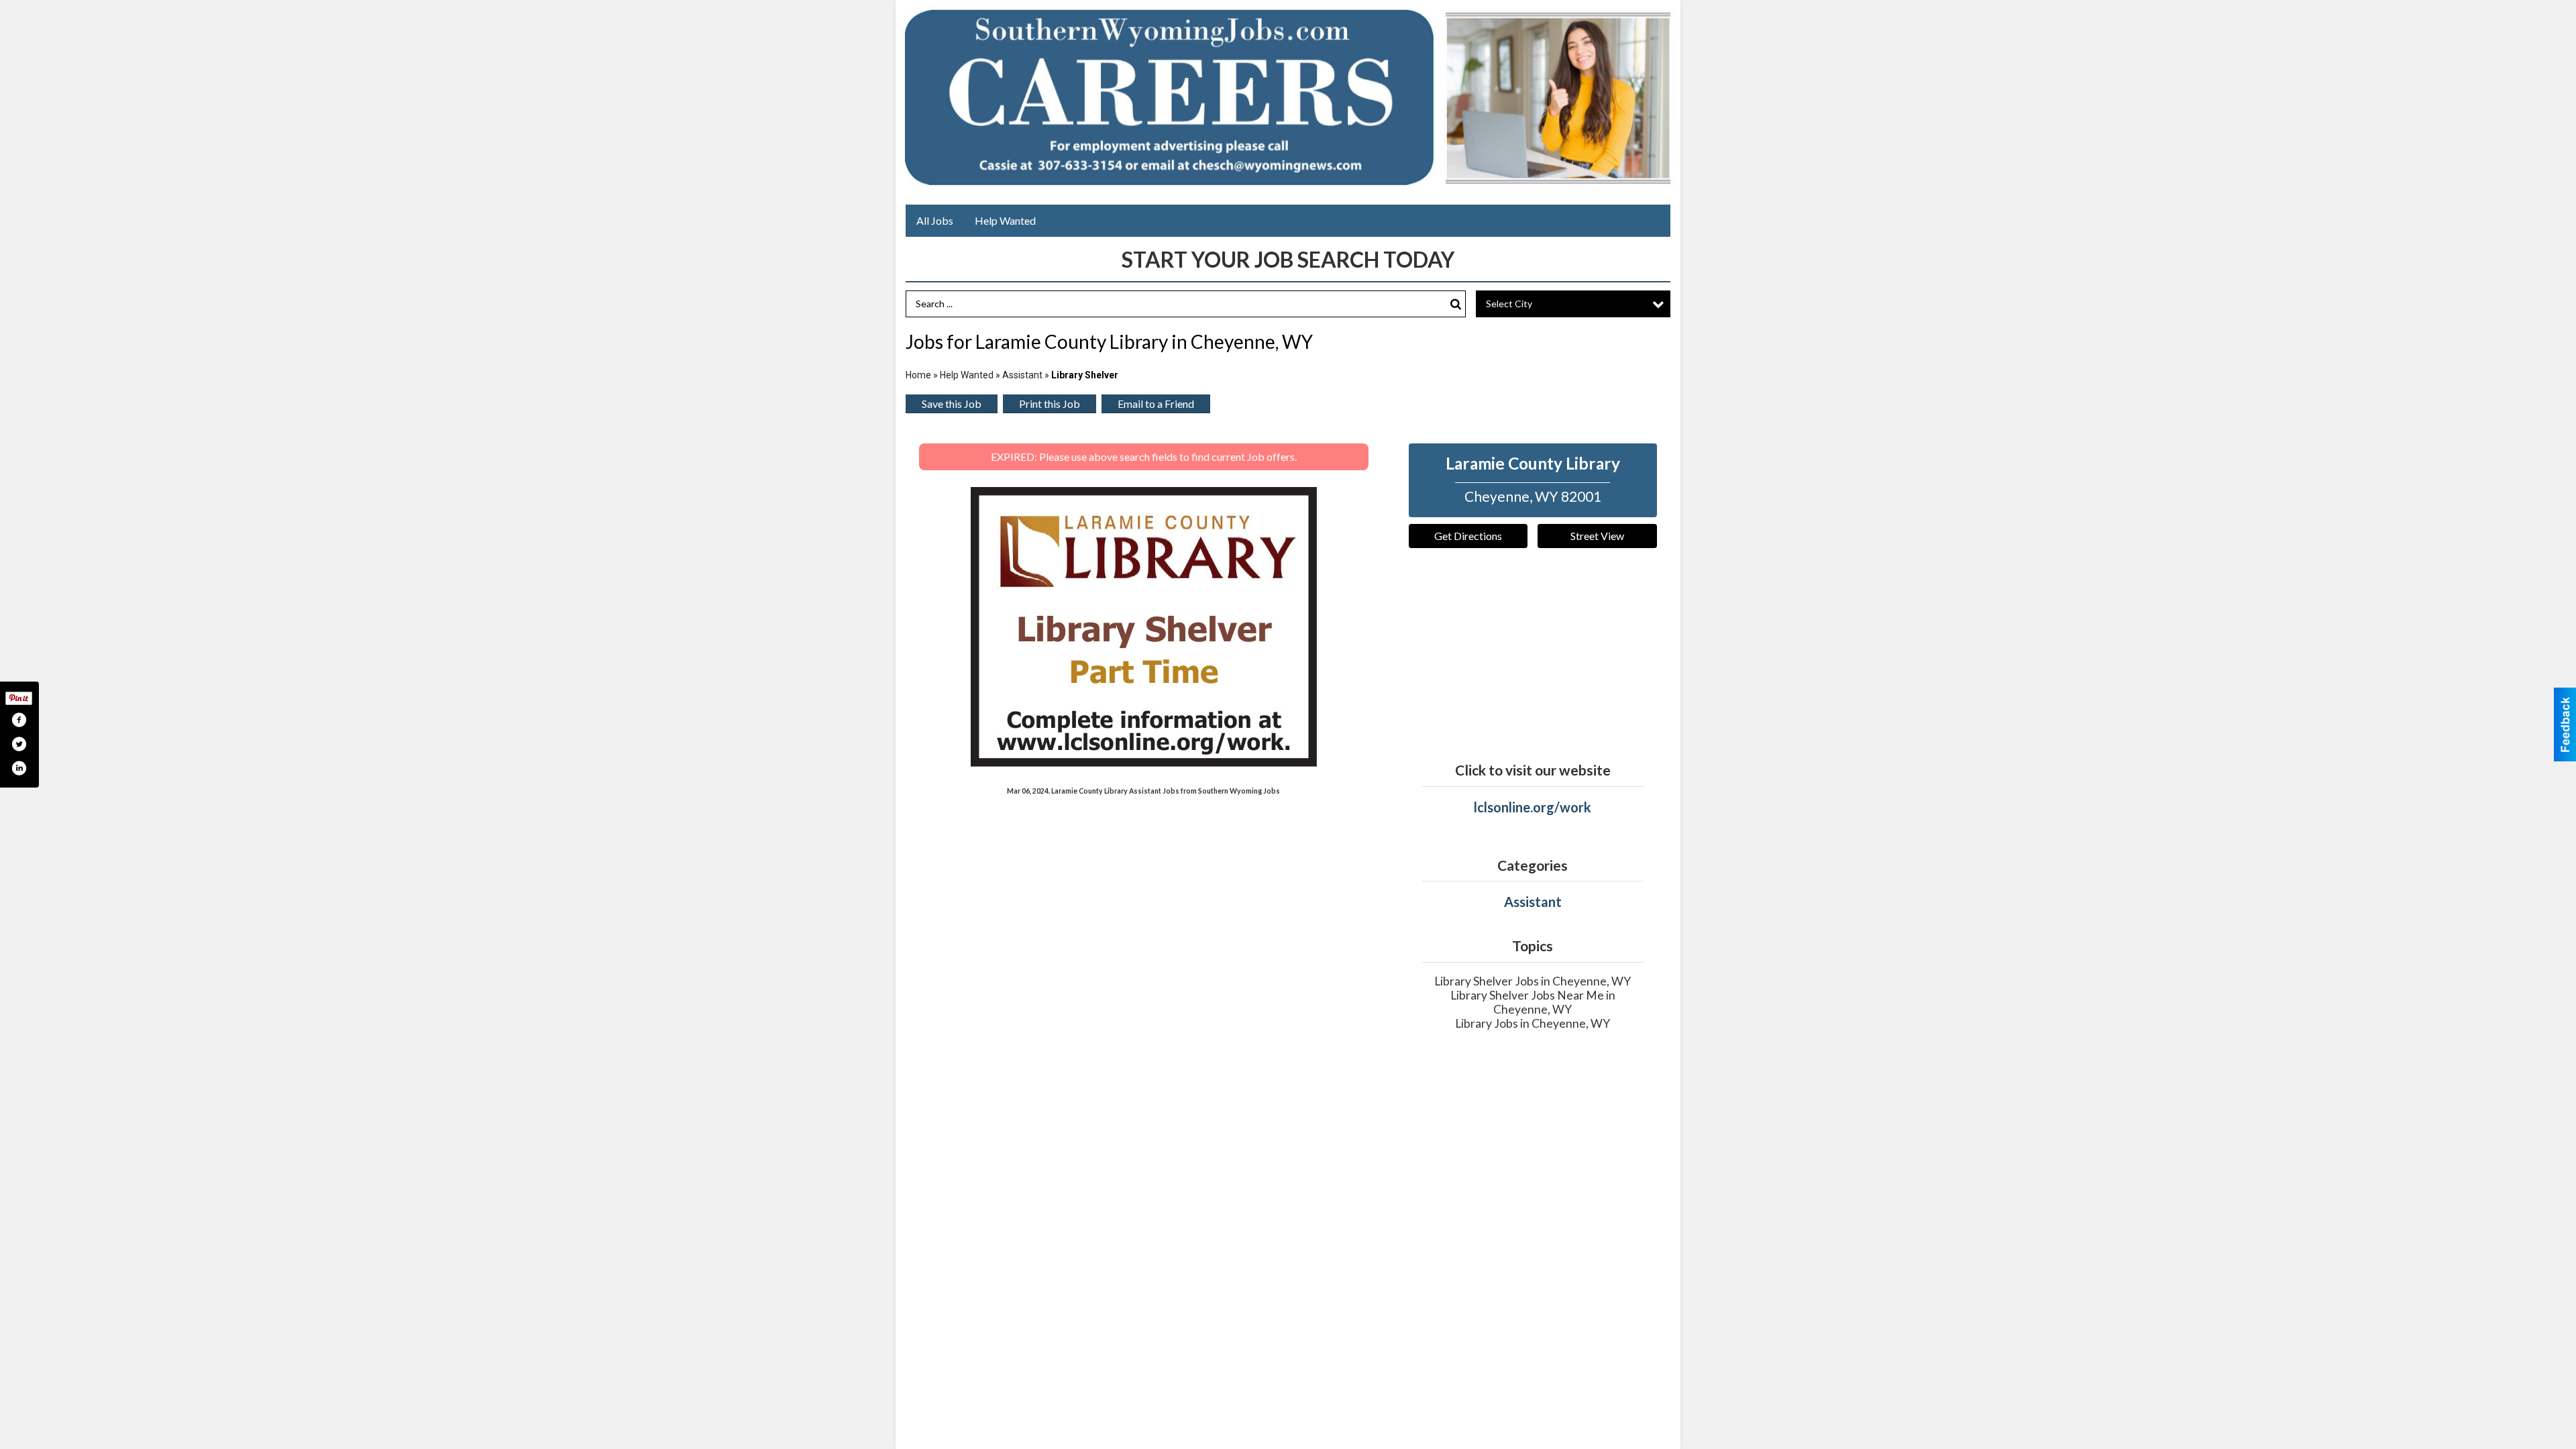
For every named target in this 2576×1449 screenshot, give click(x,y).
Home (918, 375)
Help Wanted (1005, 220)
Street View (1597, 536)
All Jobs (935, 220)
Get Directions (1468, 536)
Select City (1509, 304)
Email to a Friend (1156, 404)
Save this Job (952, 404)
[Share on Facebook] (19, 720)
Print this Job (1050, 404)
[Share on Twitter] (19, 744)
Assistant (1022, 375)
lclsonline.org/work (1533, 807)
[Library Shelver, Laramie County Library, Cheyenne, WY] (1144, 627)
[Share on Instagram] (19, 768)
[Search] (1456, 304)
